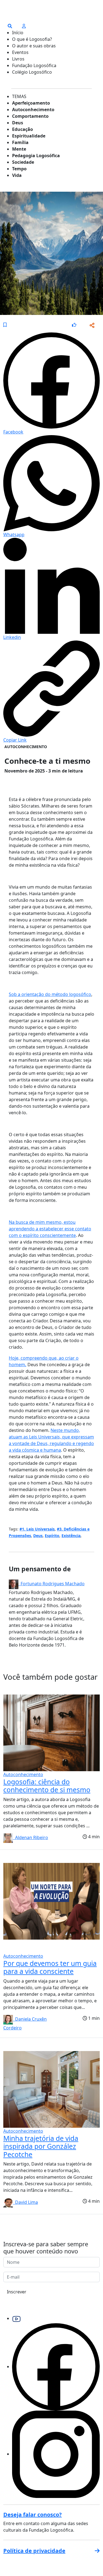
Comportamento (30, 116)
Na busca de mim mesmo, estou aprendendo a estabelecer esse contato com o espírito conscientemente (50, 1229)
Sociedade (23, 162)
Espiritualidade (29, 136)
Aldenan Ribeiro (30, 1837)
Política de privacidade (34, 2551)
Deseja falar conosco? (33, 2515)
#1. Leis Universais (37, 1529)
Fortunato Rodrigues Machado (51, 1584)
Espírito (52, 1536)
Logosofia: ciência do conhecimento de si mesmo (47, 1786)
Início (18, 33)
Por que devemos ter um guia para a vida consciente (50, 1967)
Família (20, 142)
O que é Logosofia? (32, 39)
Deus (18, 123)
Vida (17, 175)
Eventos (20, 52)
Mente (19, 149)
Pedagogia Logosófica (36, 156)
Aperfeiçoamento (31, 103)
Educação (23, 129)
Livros (18, 59)
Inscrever (17, 2292)
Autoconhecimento (33, 110)
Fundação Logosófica (34, 65)
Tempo (19, 169)
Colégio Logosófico (32, 72)
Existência (71, 1536)
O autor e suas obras (34, 46)
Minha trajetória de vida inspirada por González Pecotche (41, 2146)
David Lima (25, 2202)
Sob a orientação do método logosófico (50, 994)
